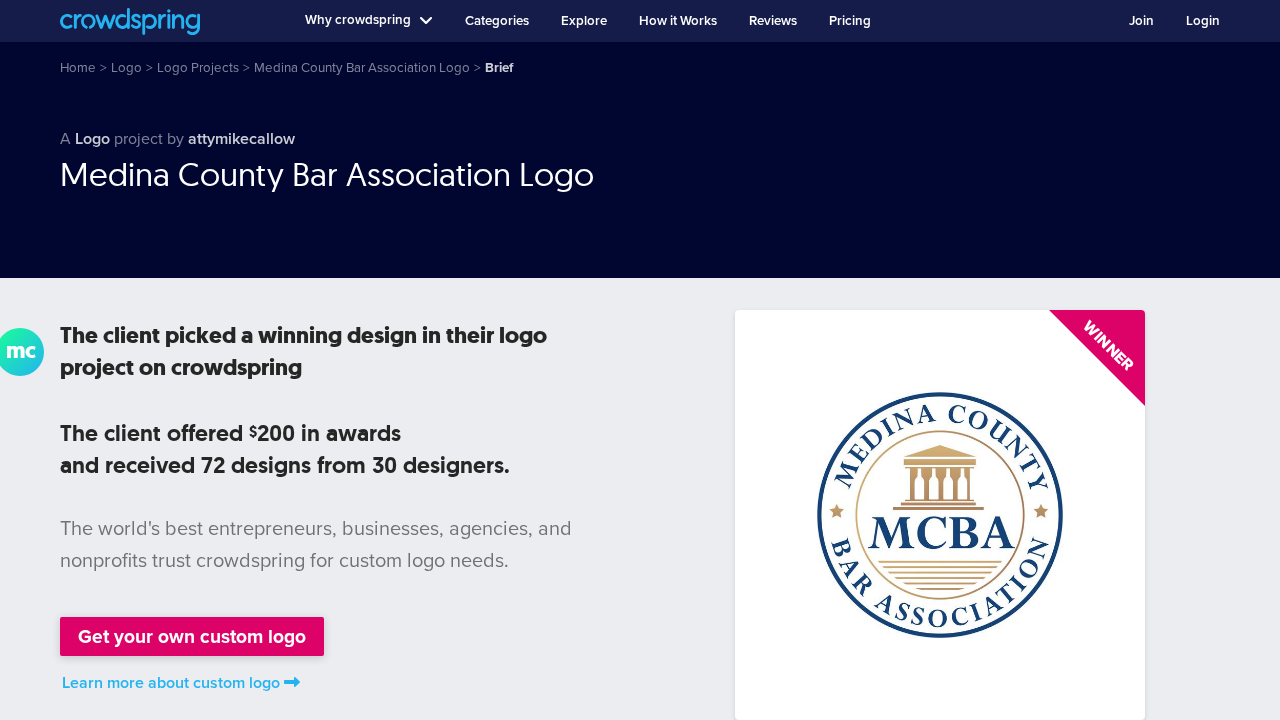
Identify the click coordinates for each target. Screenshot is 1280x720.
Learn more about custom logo (171, 683)
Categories (497, 21)
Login (1203, 21)
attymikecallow (241, 139)
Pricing (850, 21)
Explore (584, 21)
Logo (92, 139)
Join (1141, 21)
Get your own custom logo (192, 636)
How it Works (678, 21)
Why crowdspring (358, 20)
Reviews (773, 21)
